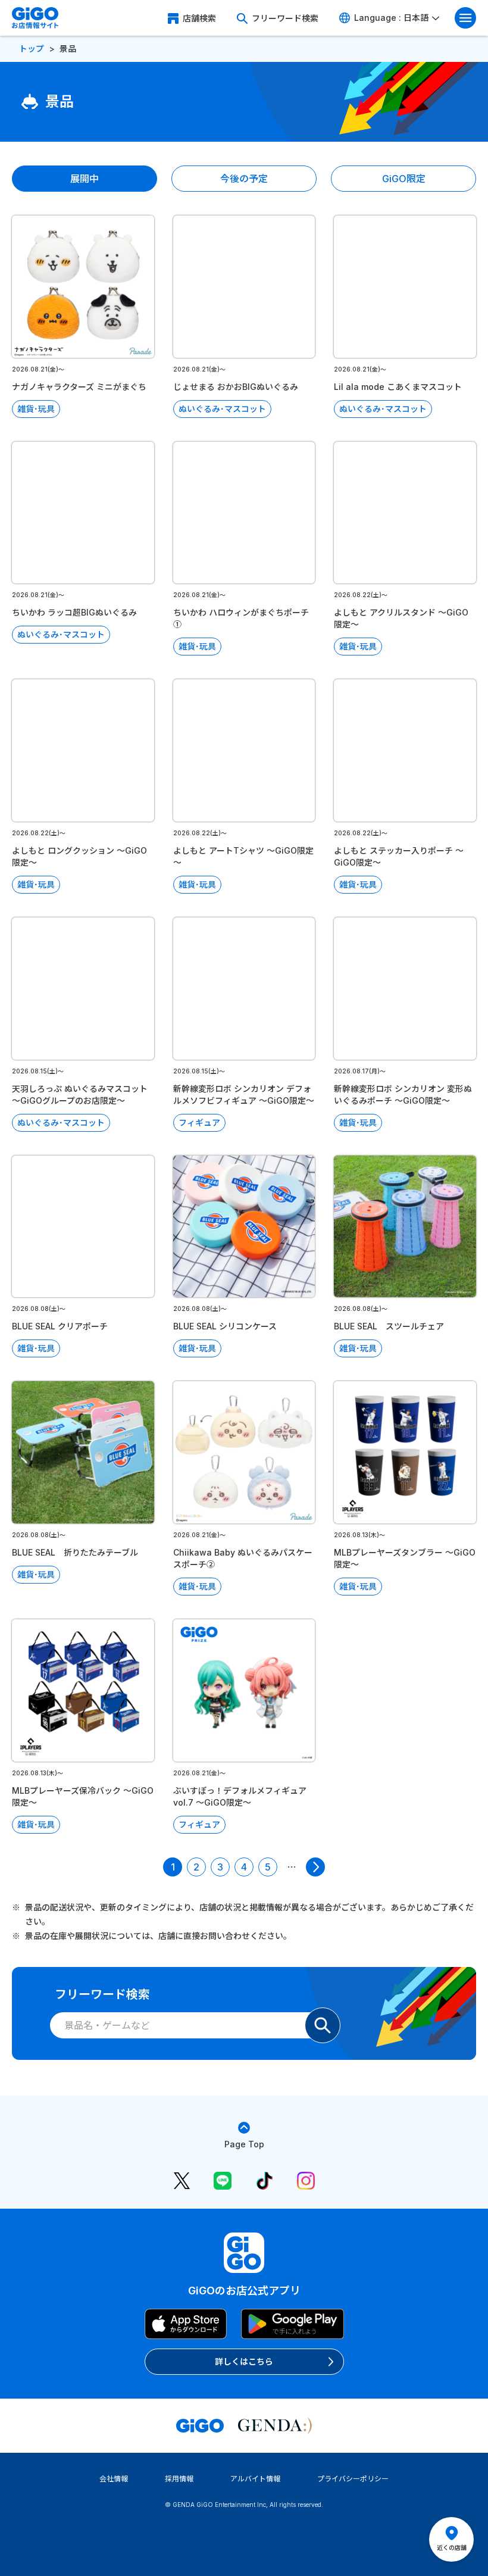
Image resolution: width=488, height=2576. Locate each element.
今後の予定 (244, 179)
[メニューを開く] (465, 18)
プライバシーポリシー (353, 2479)
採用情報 (179, 2479)
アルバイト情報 (255, 2479)
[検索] (323, 2025)
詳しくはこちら (244, 2361)
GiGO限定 (404, 179)
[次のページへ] (315, 1867)
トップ (32, 49)
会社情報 (114, 2479)
